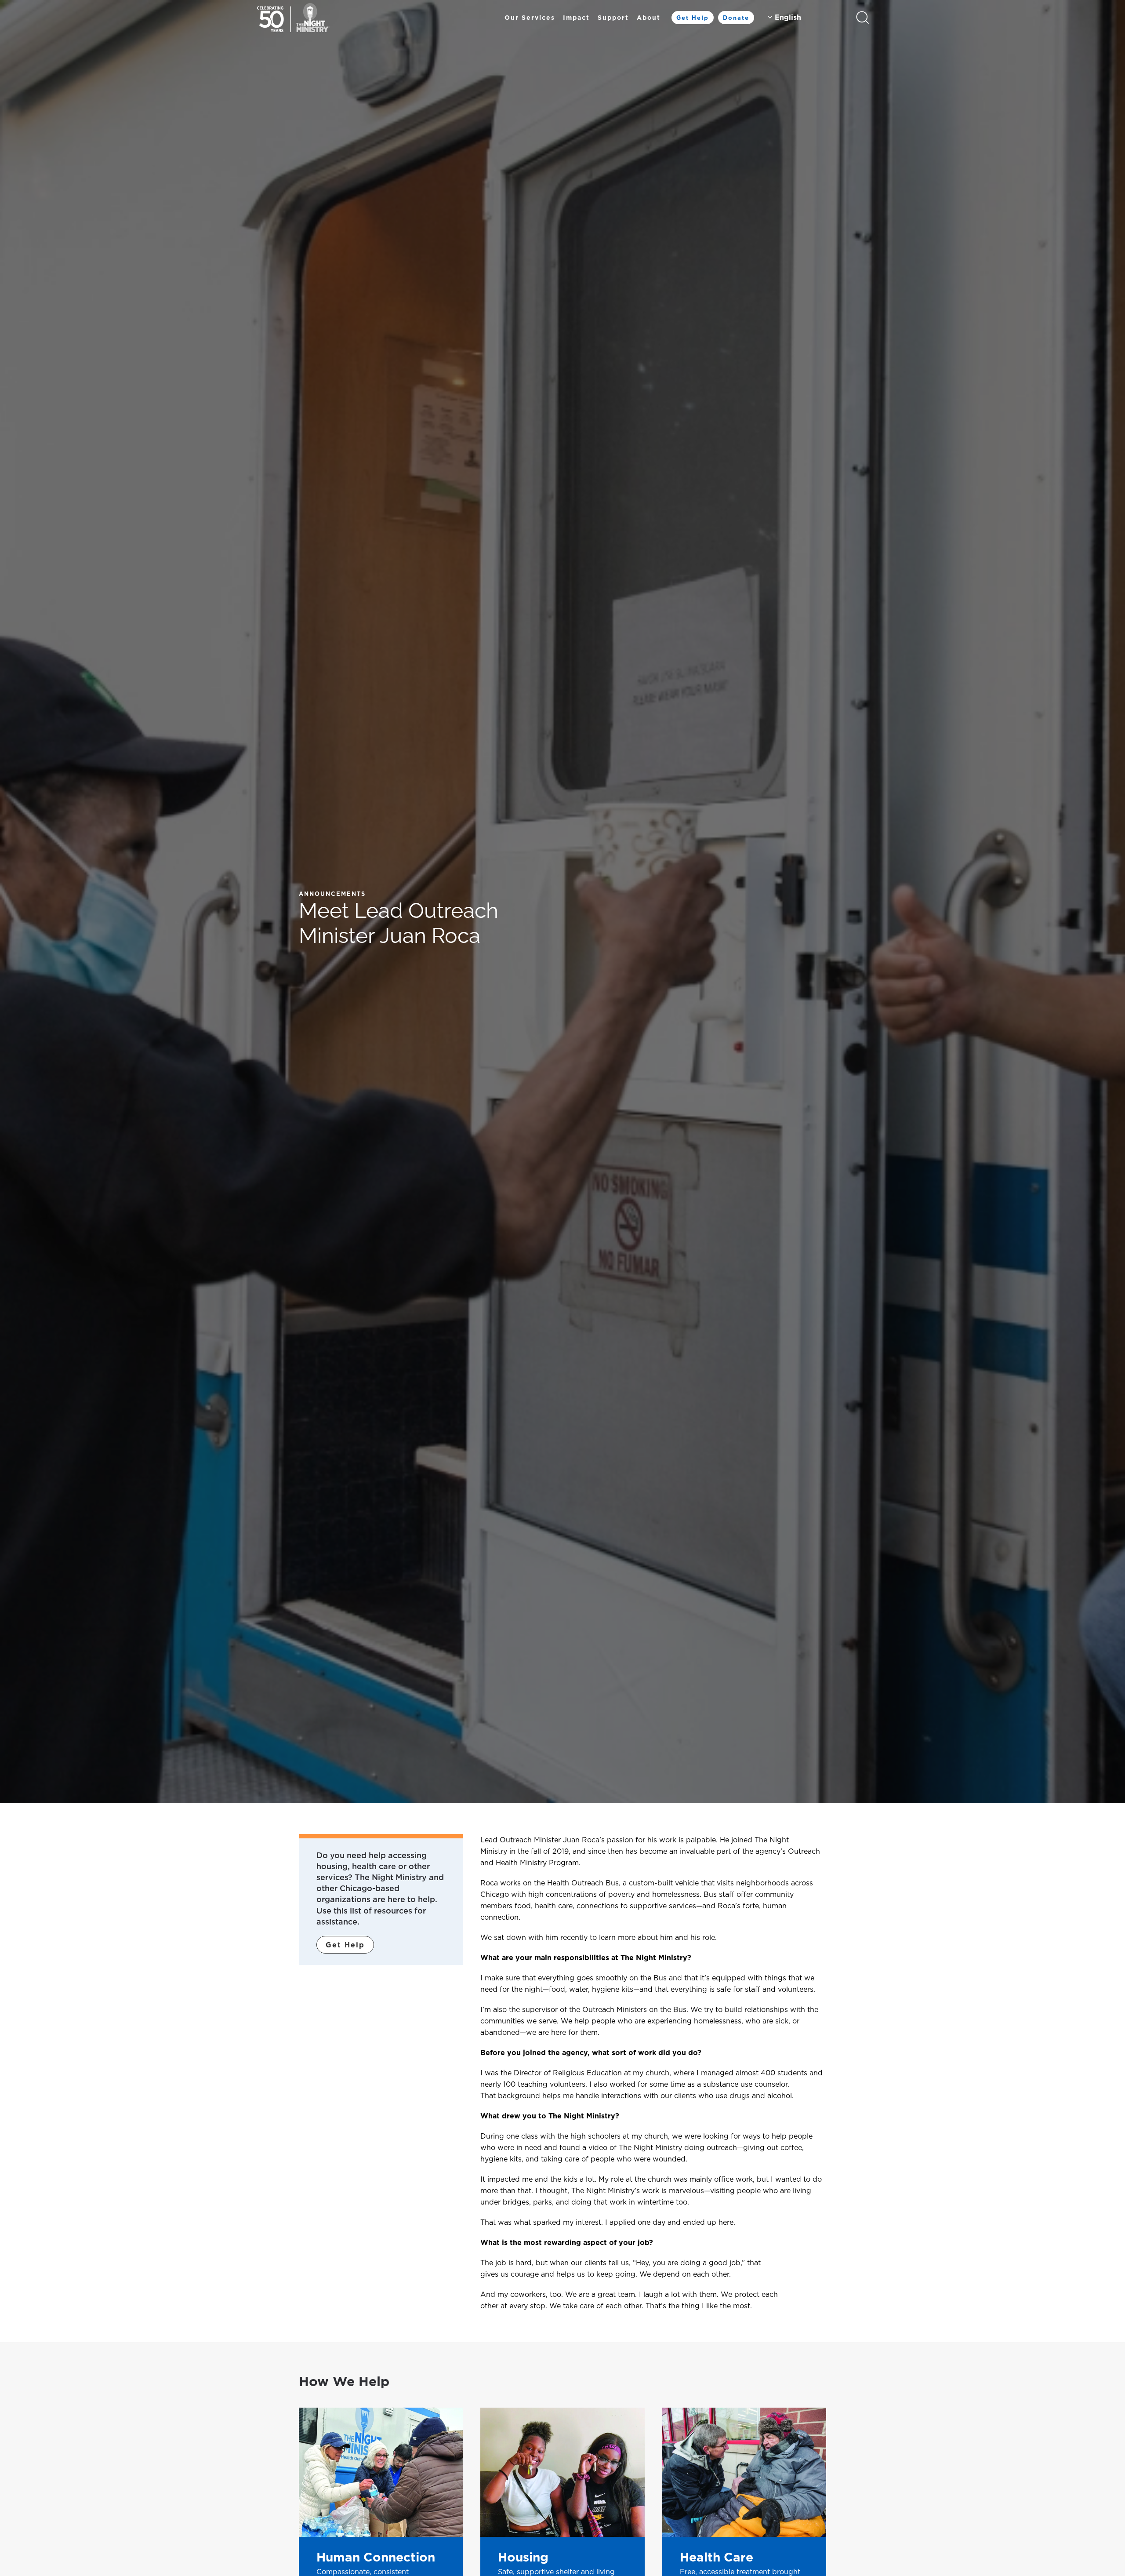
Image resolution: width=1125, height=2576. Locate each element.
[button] (863, 18)
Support (613, 18)
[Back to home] (293, 18)
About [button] (649, 18)
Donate (736, 18)
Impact (576, 18)
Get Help (693, 18)
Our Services (530, 18)
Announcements (332, 894)
